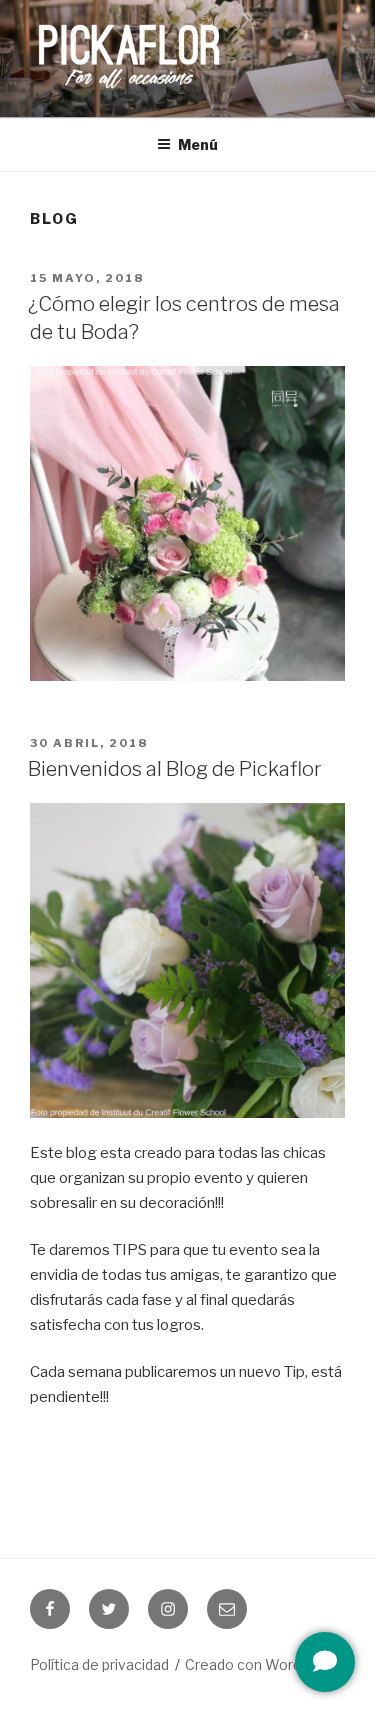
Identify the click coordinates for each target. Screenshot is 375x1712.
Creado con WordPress (263, 1664)
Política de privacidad (99, 1664)
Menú (198, 144)
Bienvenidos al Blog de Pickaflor (175, 769)
